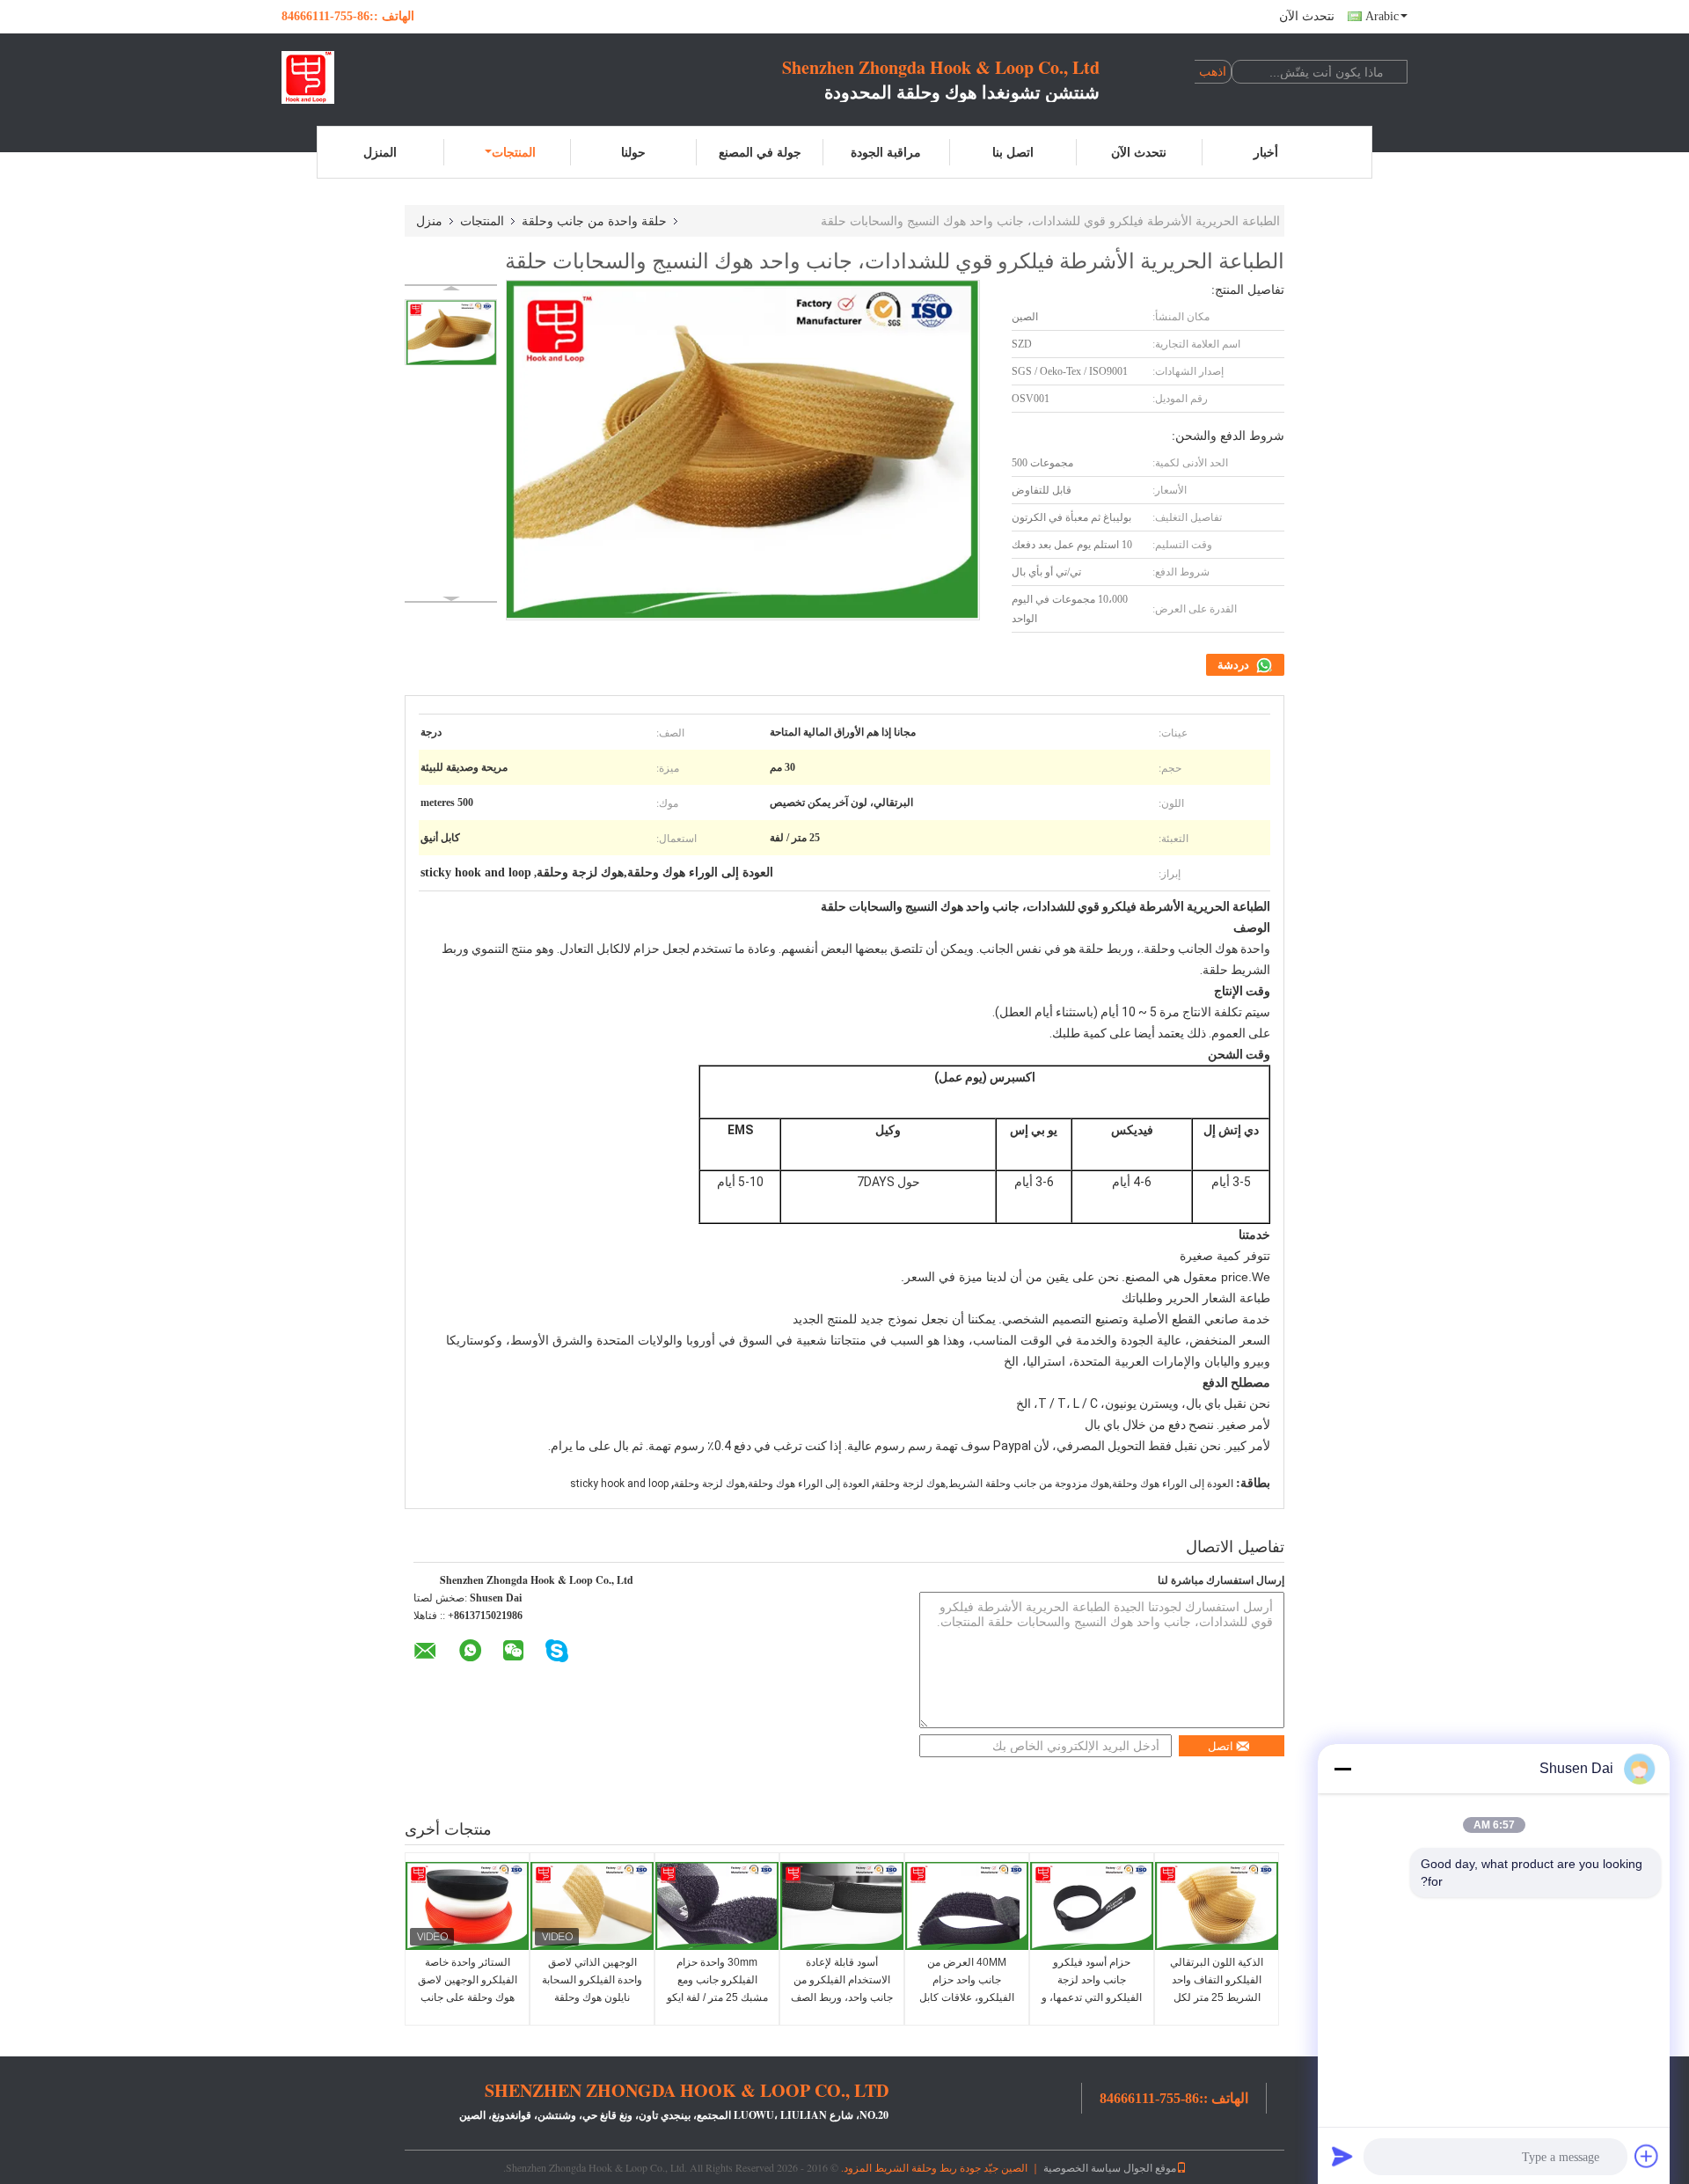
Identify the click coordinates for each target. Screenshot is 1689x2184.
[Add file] (1647, 2156)
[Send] (1342, 2156)
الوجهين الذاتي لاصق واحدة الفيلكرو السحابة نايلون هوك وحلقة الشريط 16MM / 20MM (592, 1997)
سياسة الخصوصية (1082, 2167)
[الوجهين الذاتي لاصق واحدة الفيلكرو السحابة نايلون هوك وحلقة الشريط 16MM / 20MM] (592, 1906)
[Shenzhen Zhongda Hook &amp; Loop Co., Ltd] (378, 77)
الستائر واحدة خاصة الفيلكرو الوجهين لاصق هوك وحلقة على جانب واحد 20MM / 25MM (468, 1989)
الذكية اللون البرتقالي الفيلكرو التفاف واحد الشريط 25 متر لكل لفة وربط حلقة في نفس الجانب (1217, 1997)
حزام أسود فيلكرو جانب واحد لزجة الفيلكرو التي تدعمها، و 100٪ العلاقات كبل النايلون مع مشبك (1092, 1997)
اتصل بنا (1013, 152)
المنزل (380, 152)
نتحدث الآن (1307, 16)
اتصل (1221, 1746)
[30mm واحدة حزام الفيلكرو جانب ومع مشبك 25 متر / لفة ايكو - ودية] (717, 1906)
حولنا (633, 152)
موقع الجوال (1150, 2167)
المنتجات (514, 152)
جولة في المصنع (760, 152)
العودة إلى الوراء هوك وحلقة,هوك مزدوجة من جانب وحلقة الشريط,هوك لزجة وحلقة (1054, 1484)
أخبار (1266, 152)
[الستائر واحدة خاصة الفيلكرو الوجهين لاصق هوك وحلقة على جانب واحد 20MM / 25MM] (467, 1906)
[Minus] (1342, 1769)
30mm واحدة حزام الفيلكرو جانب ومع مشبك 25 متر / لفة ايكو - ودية (717, 1989)
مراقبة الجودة (886, 152)
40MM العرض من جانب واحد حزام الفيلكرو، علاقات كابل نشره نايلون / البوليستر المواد (967, 1997)
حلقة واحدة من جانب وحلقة (594, 220)
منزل (429, 220)
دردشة (1235, 665)
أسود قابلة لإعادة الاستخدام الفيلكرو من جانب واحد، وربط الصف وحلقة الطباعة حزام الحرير (842, 1997)
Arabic (1382, 16)
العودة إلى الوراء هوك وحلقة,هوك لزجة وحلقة (771, 1484)
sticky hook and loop (619, 1484)
